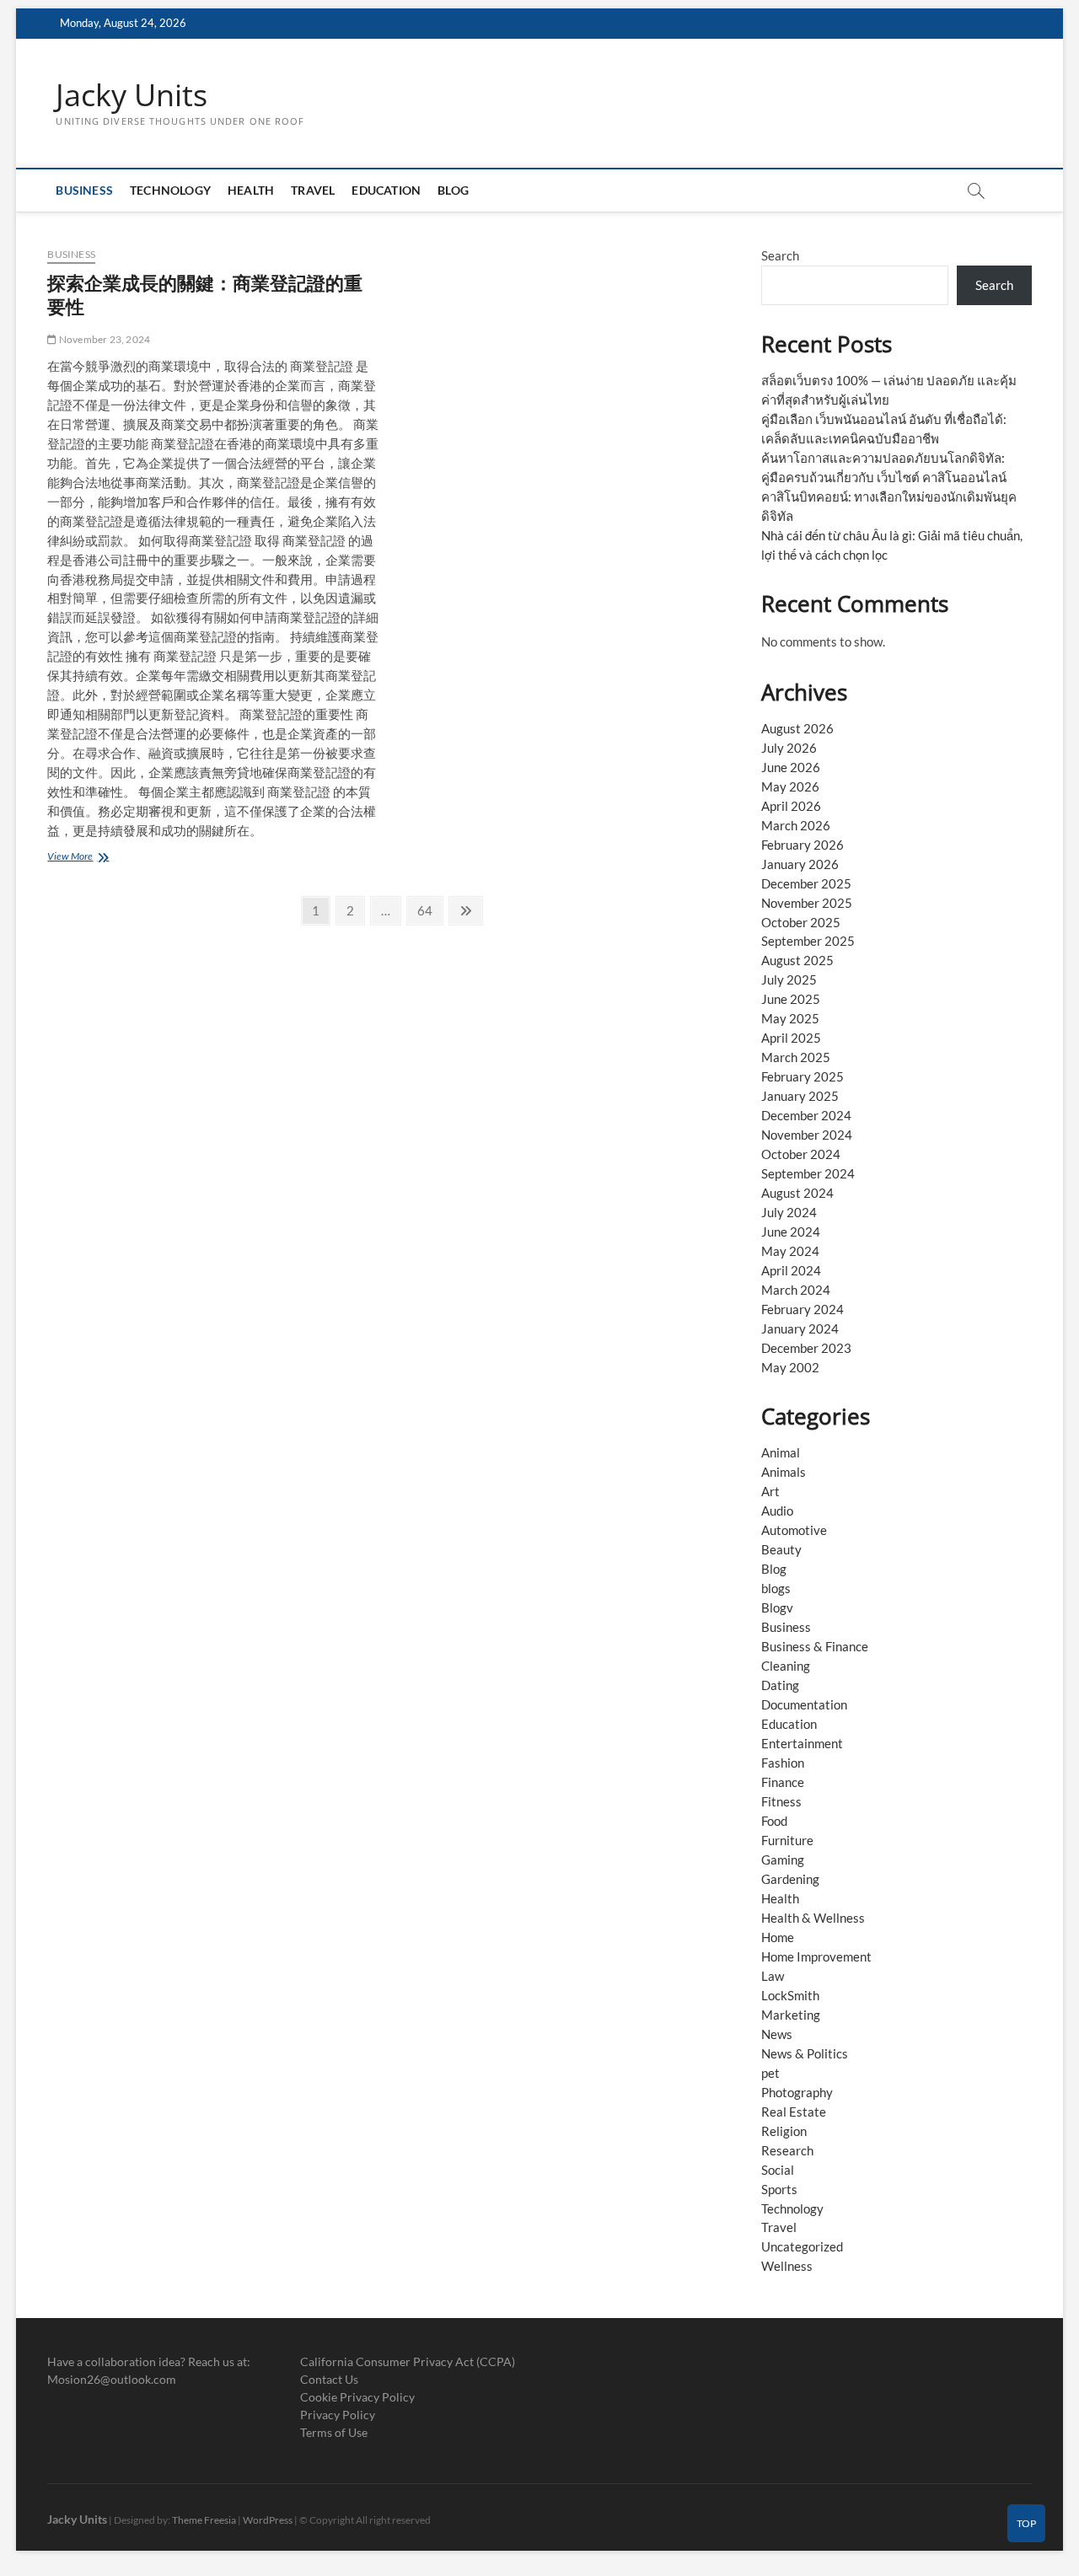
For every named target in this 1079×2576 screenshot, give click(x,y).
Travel (313, 190)
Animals (784, 1472)
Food (774, 1821)
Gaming (783, 1860)
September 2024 (808, 1173)
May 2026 (790, 786)
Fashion (783, 1763)
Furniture (787, 1840)
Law (773, 1976)
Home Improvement (816, 1956)
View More (80, 858)
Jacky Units (132, 95)
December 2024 (806, 1115)
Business (84, 190)
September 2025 (808, 941)
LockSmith (790, 1995)
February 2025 (803, 1076)
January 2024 (800, 1328)
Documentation (804, 1704)
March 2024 (796, 1290)
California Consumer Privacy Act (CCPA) (408, 2361)
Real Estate (794, 2112)
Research (787, 2150)
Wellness (787, 2266)
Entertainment (802, 1743)
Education (386, 190)
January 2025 (800, 1096)
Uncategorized (802, 2246)
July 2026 (789, 748)
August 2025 (797, 960)
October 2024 (801, 1154)
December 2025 (806, 883)
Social (778, 2170)
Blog (453, 190)
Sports (779, 2189)
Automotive (794, 1530)
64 (429, 910)
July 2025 (789, 979)
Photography (797, 2092)
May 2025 (790, 1018)
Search (780, 255)
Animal (781, 1452)
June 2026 (791, 767)
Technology (170, 190)
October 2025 (801, 922)
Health (251, 190)
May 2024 (790, 1251)
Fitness (781, 1801)
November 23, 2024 (104, 339)
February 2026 (803, 845)
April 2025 (791, 1038)
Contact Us (329, 2379)
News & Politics (805, 2053)
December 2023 (806, 1348)
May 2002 (790, 1367)
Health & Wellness (813, 1918)
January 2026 (800, 864)
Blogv (777, 1607)
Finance (783, 1782)
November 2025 (807, 903)
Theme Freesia (204, 2520)
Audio (777, 1511)
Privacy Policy (338, 2415)
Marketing (791, 2015)
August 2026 (797, 728)
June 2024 (791, 1232)
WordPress (268, 2520)
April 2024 (791, 1270)
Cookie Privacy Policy (357, 2397)
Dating (780, 1685)
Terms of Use (334, 2432)
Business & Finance (815, 1646)
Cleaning (786, 1666)
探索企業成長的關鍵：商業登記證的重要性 (205, 294)
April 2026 (791, 806)
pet (770, 2073)
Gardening (790, 1879)
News (777, 2034)
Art (770, 1491)
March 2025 (796, 1057)
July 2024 (789, 1212)
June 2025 (791, 999)
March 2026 (796, 825)
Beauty (781, 1549)
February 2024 (803, 1309)
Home (778, 1937)
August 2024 (797, 1193)
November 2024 (807, 1135)
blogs (776, 1588)
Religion (784, 2131)
